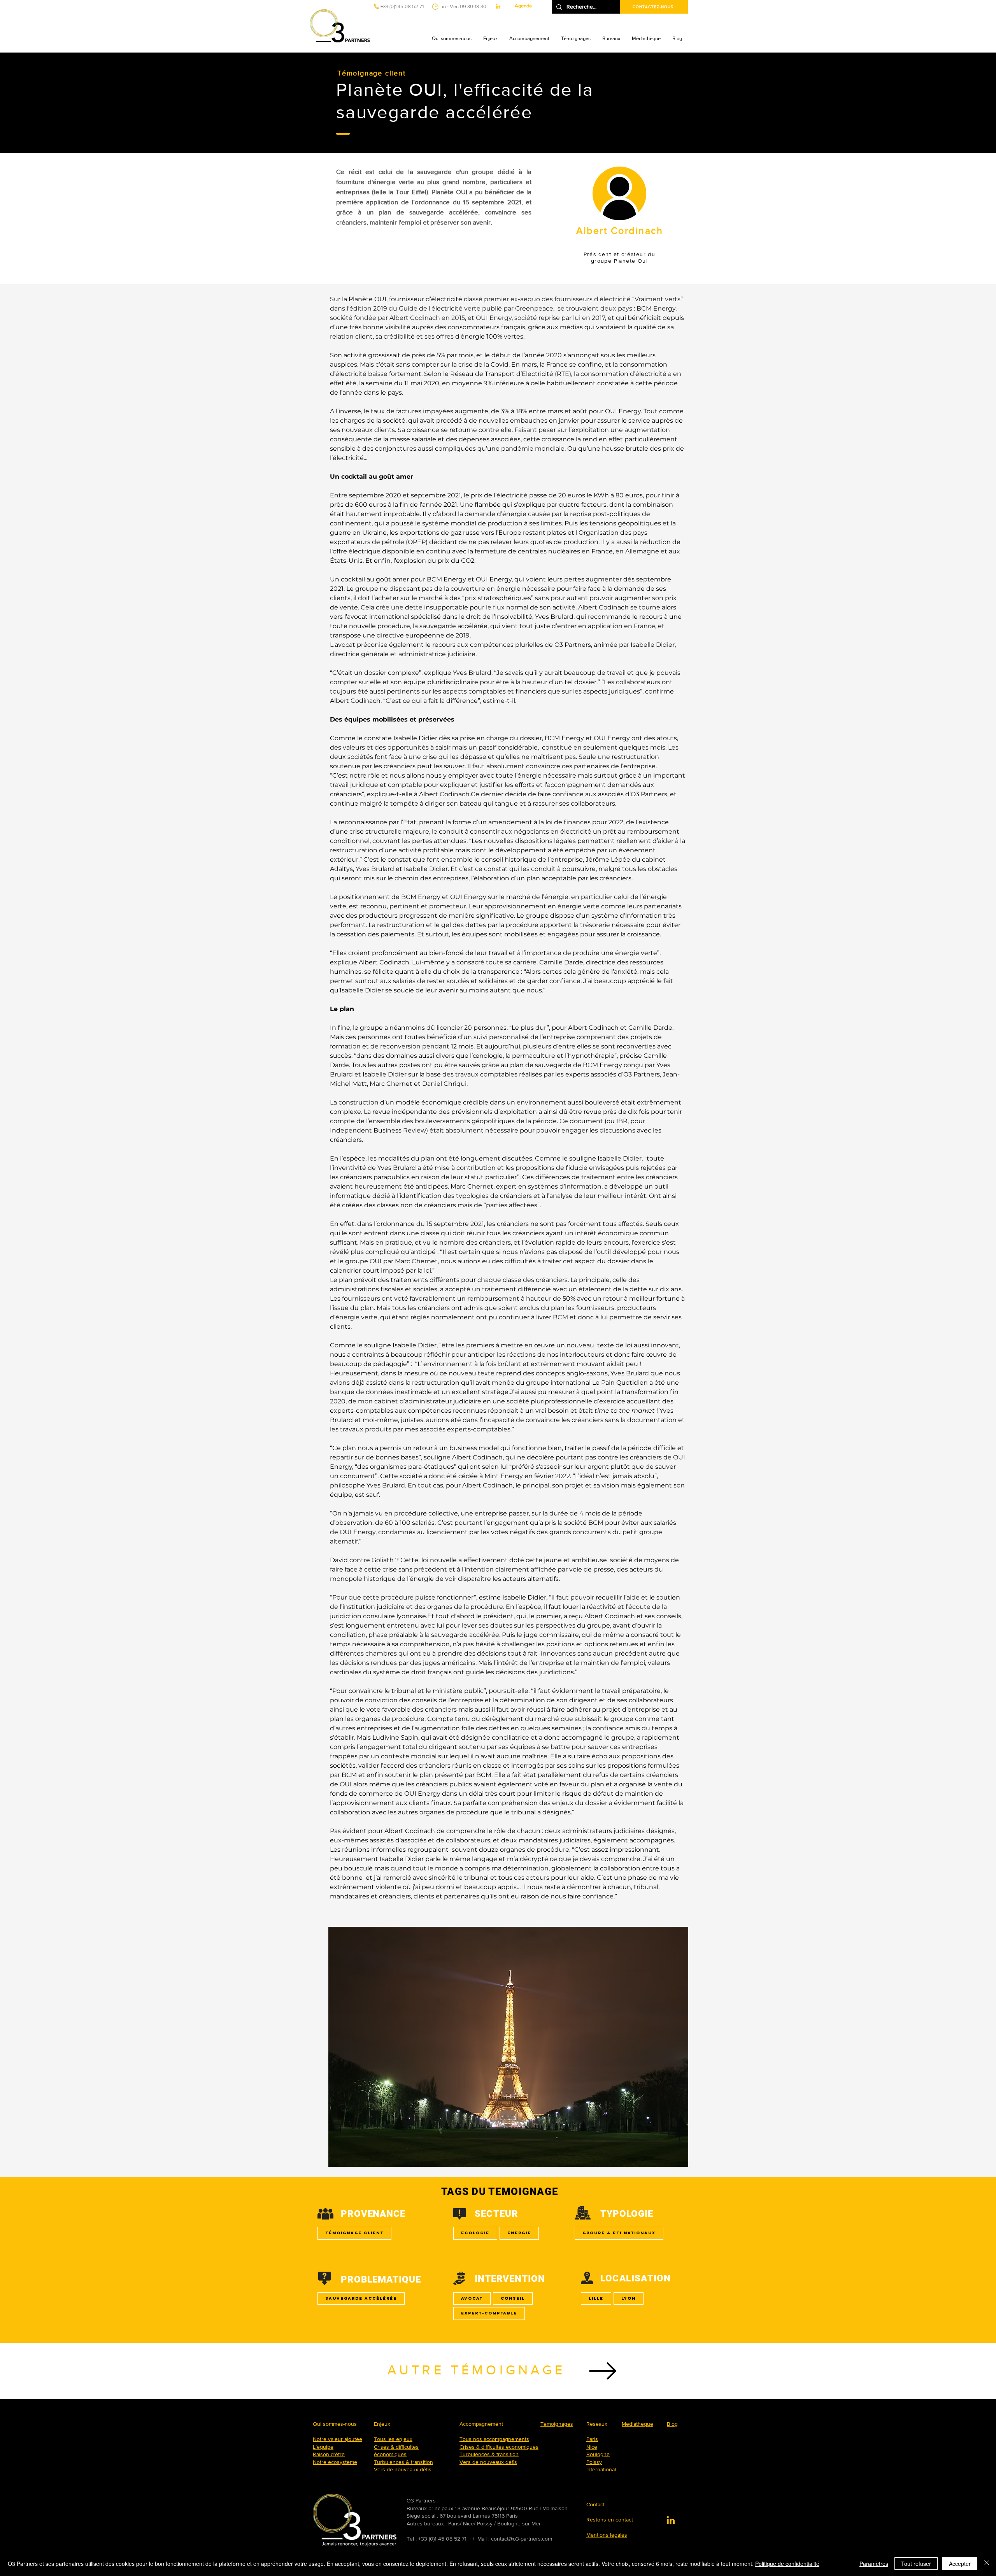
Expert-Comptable (489, 2313)
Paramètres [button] (874, 2564)
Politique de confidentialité (787, 2564)
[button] (452, 39)
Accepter (960, 2564)
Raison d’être (329, 2454)
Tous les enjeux (393, 2439)
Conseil (513, 2298)
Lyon (629, 2298)
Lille (596, 2298)
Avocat (472, 2298)
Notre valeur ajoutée (338, 2439)
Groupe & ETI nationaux (619, 2233)
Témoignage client (354, 2233)
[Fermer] (987, 2564)
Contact (595, 2504)
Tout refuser (916, 2564)
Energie (519, 2233)
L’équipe (323, 2447)
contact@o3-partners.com (522, 2539)
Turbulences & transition (403, 2462)
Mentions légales (607, 2535)
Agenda (523, 6)
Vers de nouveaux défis (403, 2469)
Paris (592, 2439)
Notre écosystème (335, 2462)
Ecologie (475, 2233)
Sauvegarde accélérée (361, 2298)
